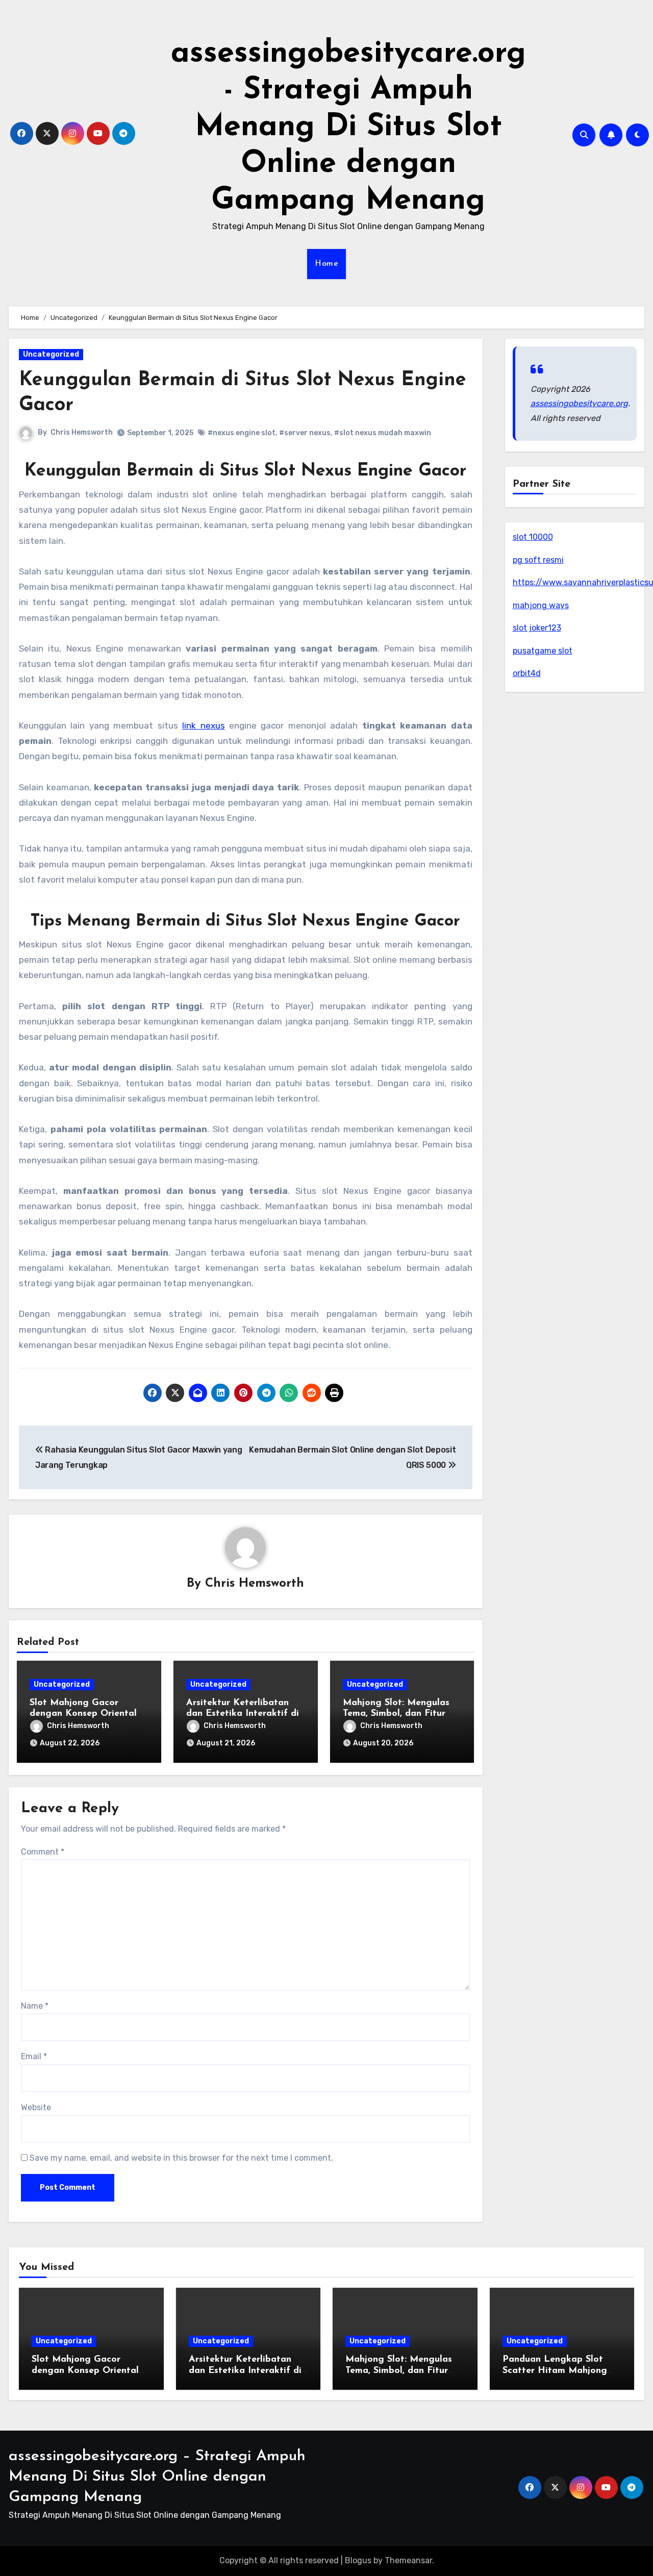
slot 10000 (533, 537)
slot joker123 (537, 628)
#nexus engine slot (242, 433)
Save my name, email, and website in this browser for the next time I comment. (181, 2158)
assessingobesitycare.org (579, 403)
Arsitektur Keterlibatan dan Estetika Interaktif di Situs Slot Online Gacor (243, 1714)
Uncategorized (51, 354)
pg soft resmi (538, 560)
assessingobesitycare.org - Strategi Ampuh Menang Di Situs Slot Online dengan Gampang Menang (348, 128)
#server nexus (305, 433)
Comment (43, 1852)
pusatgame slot (543, 651)
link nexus (203, 726)
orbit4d (527, 673)
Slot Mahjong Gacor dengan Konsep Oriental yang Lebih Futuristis (83, 1714)
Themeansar (408, 2560)
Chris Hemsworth (82, 432)
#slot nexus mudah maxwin (383, 433)
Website (36, 2107)
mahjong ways (541, 605)
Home (326, 264)
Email (34, 2056)
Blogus (358, 2560)
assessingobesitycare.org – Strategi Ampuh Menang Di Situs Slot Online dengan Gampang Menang (157, 2477)
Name (35, 2006)
